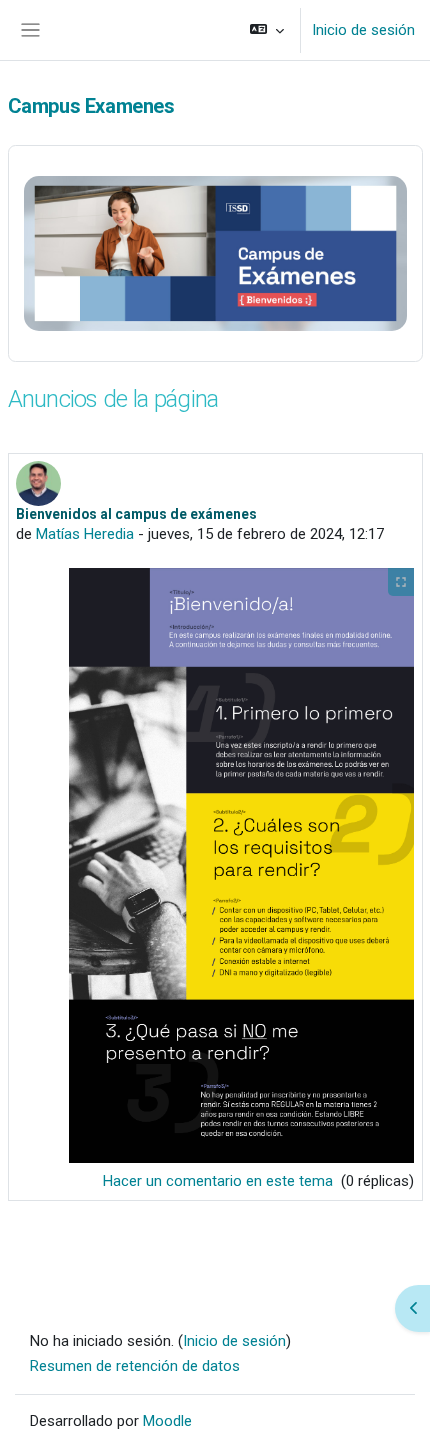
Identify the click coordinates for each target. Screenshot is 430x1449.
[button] (267, 30)
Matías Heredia (85, 534)
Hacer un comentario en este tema (220, 1181)
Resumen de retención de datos (135, 1366)
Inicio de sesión (363, 30)
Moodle (167, 1421)
